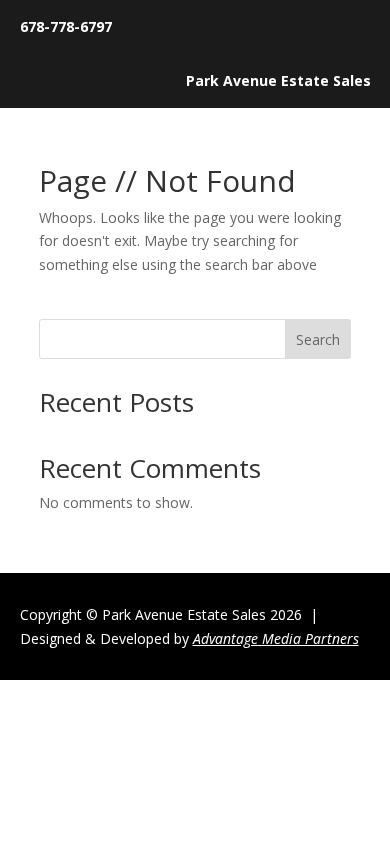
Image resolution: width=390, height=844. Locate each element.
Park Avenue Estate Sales (278, 80)
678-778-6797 (66, 26)
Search (318, 339)
